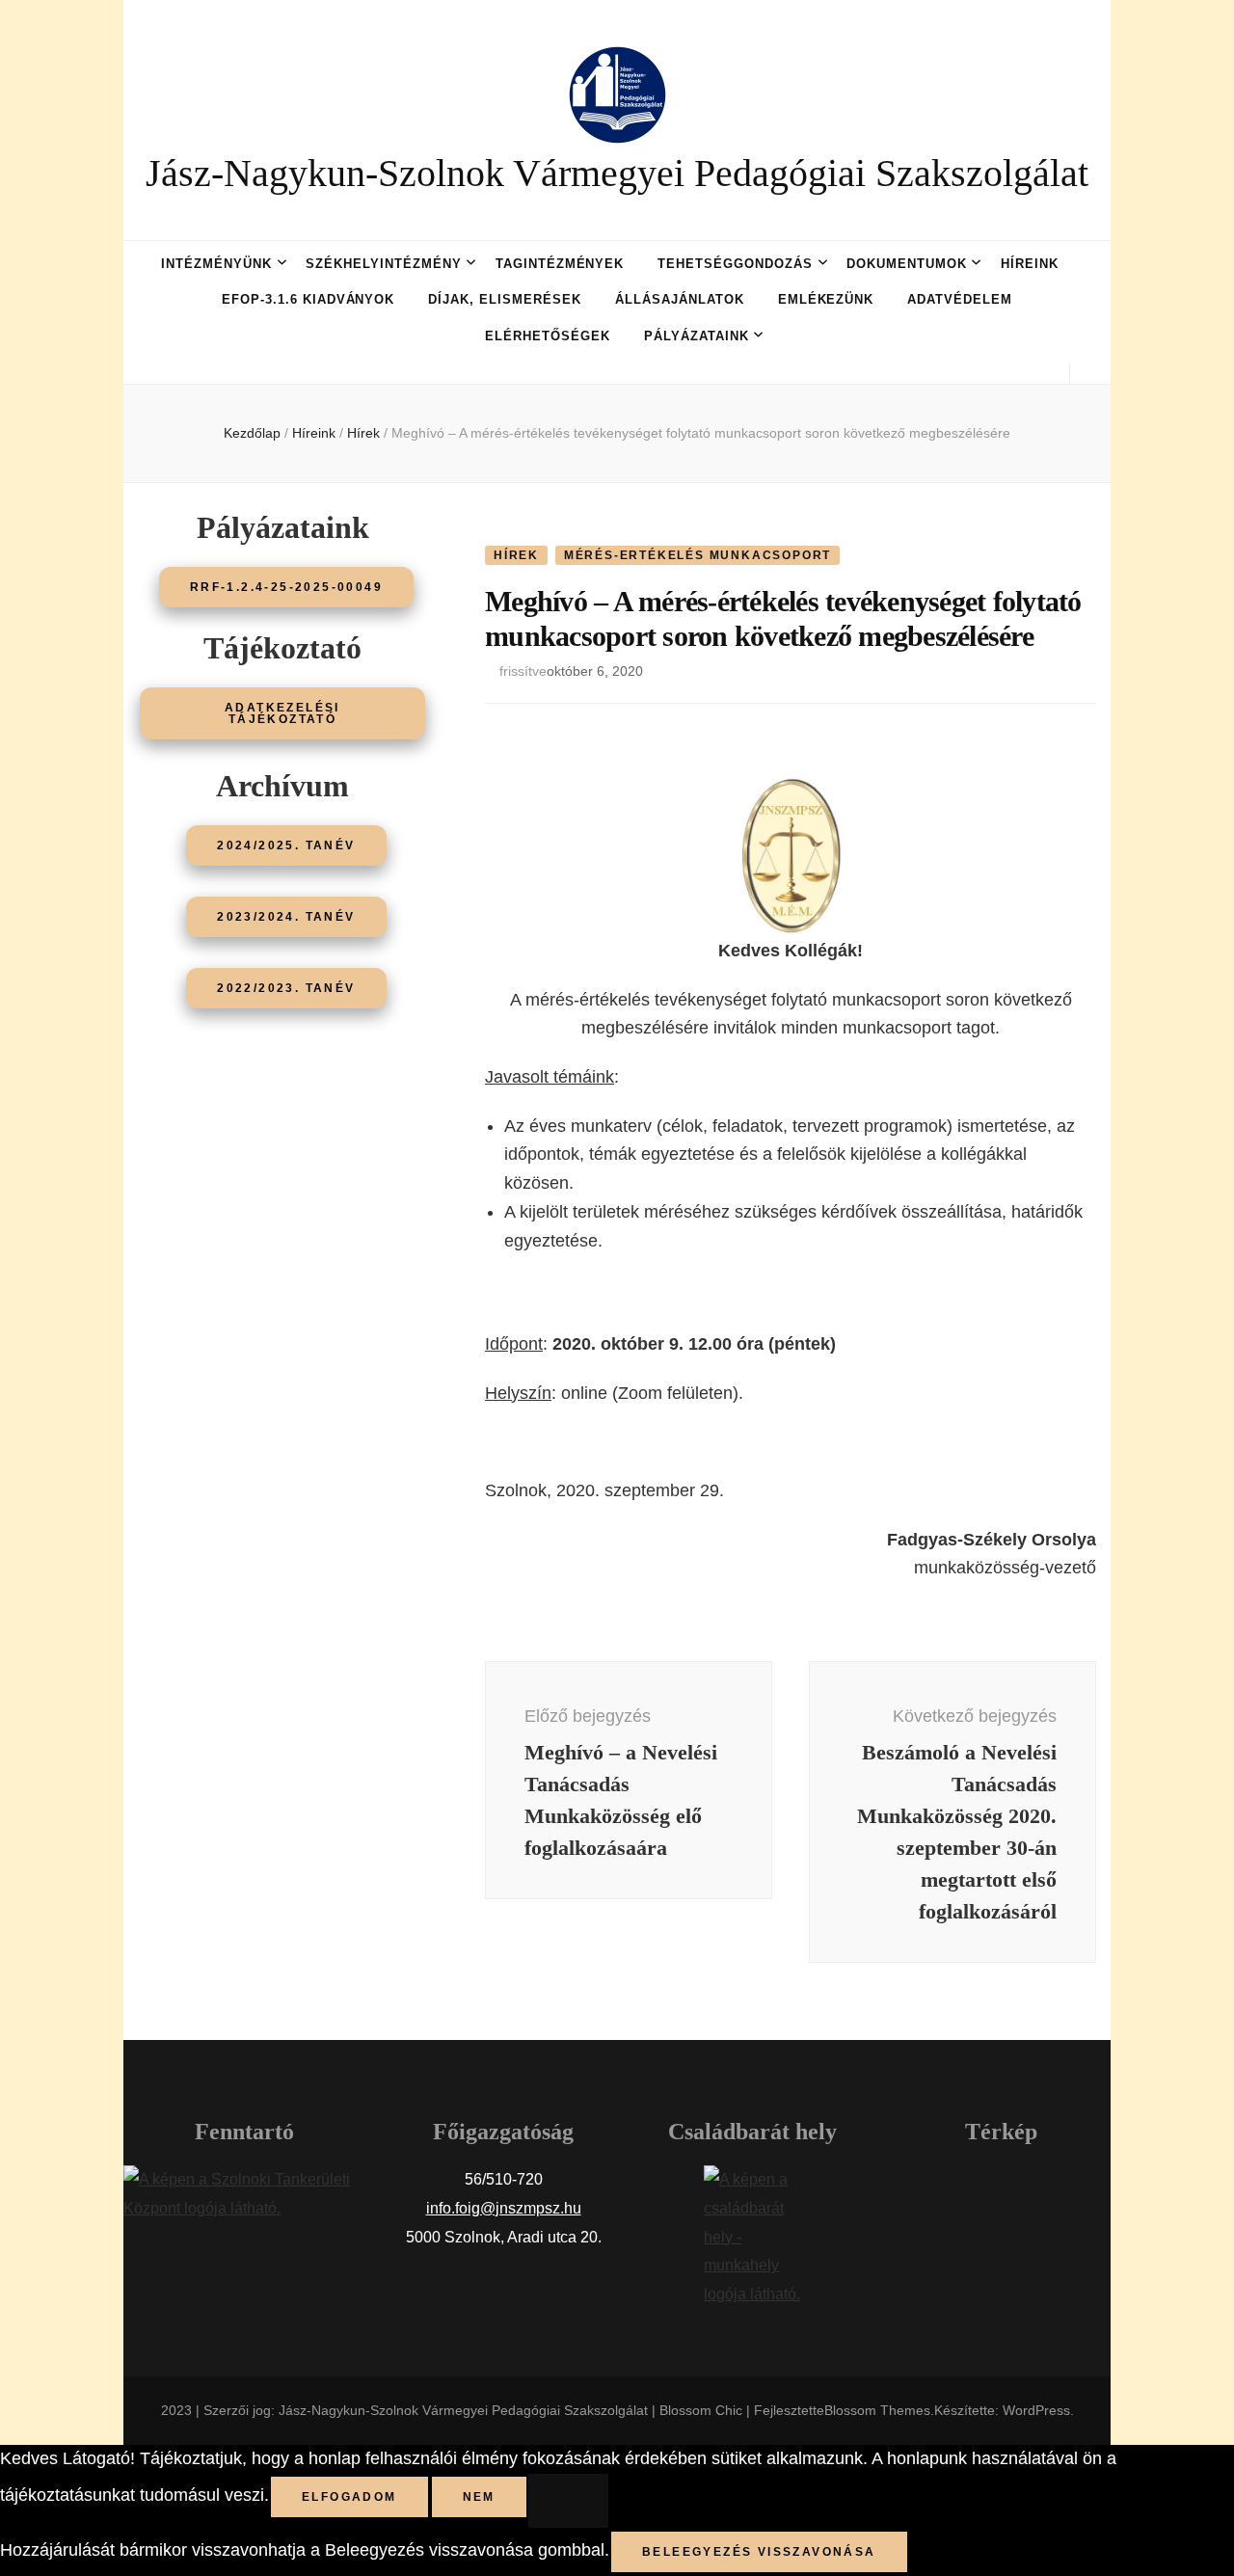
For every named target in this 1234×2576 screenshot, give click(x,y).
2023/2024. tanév (286, 917)
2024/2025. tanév (286, 845)
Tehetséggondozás (735, 264)
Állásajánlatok (680, 299)
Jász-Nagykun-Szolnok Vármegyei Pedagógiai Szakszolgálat (617, 173)
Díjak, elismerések (505, 299)
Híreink (1030, 264)
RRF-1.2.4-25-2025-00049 (286, 587)
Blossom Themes (877, 2410)
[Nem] (568, 2501)
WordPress (1036, 2410)
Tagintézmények (560, 264)
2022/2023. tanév (286, 988)
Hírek (516, 555)
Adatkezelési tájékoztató (282, 713)
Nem (479, 2497)
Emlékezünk (826, 299)
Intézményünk (216, 264)
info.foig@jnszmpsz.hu (504, 2208)
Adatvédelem (960, 299)
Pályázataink (697, 336)
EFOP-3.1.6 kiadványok (308, 299)
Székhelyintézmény (384, 264)
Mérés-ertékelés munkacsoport (697, 555)
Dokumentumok (907, 264)
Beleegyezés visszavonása (759, 2552)
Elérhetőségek (548, 336)
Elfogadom (349, 2497)
